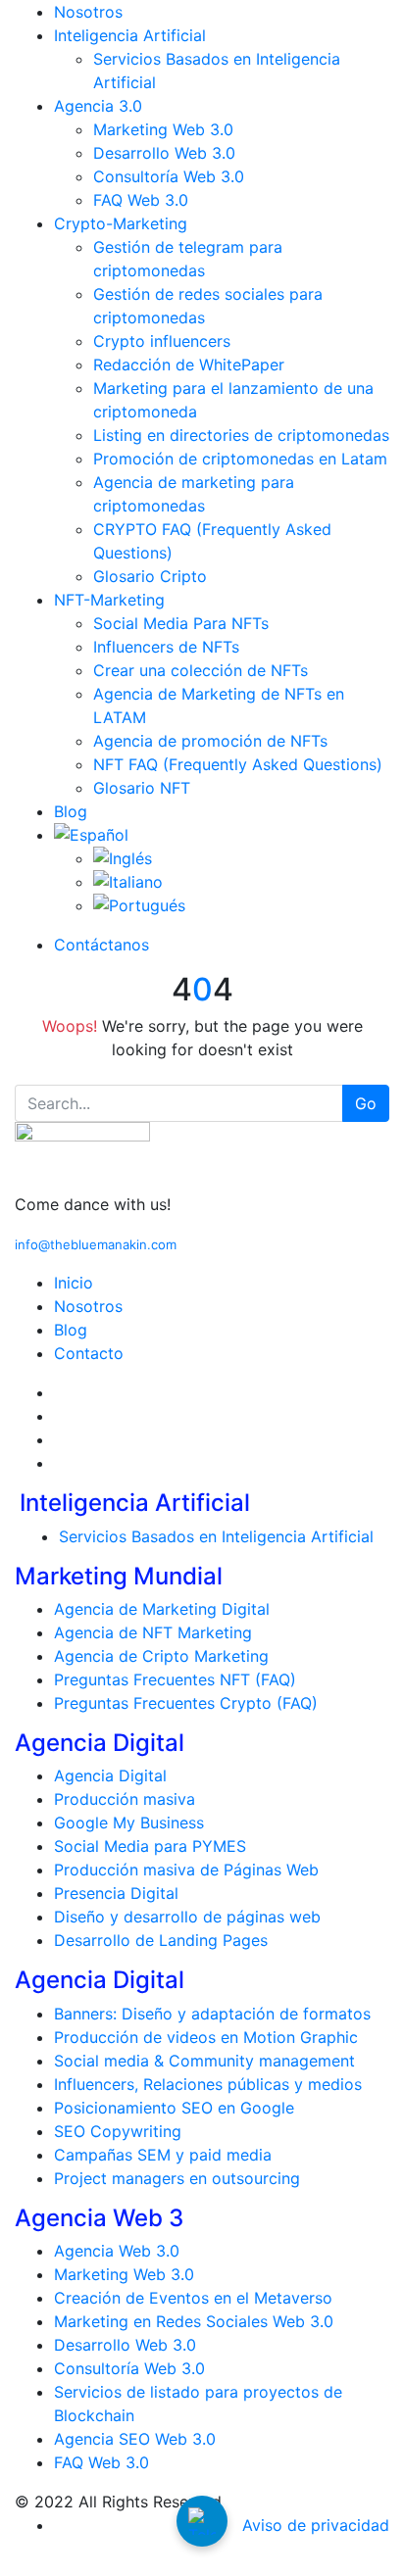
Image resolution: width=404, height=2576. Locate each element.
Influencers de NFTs (166, 647)
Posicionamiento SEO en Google (174, 2108)
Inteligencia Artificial (130, 35)
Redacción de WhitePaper (189, 365)
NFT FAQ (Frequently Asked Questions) (238, 764)
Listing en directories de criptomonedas (241, 435)
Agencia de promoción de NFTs (210, 741)
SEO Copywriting (118, 2131)
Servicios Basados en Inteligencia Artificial (216, 1536)
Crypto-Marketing (121, 223)
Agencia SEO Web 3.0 (135, 2439)
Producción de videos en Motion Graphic (206, 2037)
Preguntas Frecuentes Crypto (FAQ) (186, 1703)
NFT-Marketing (109, 600)
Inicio (74, 1283)
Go (366, 1103)
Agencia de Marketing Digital (162, 1609)
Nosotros (88, 12)
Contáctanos (101, 945)
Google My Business (129, 1823)
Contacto (89, 1353)
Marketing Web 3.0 (163, 129)
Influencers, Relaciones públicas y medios (208, 2084)
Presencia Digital (116, 1893)
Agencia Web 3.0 (117, 2251)
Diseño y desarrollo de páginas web (187, 1917)
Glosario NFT (142, 788)
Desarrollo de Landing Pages (161, 1940)
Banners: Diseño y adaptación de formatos (212, 2014)
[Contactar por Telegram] (202, 2521)
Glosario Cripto (150, 576)
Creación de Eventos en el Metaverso (193, 2298)
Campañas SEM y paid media (163, 2155)
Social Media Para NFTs (181, 623)
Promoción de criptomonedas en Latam (240, 459)
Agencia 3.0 (98, 106)
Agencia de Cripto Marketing (161, 1656)
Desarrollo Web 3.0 (164, 153)
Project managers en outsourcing (177, 2178)
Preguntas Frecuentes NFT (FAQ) (175, 1679)
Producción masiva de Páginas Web (186, 1870)
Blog (71, 811)
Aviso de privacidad (316, 2525)
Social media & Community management (204, 2061)
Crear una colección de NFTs (201, 670)
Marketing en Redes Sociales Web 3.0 (194, 2321)
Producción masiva (125, 1799)
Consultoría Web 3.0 (169, 176)
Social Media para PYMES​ (150, 1846)
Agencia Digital (110, 1775)
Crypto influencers (162, 341)
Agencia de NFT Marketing (153, 1632)
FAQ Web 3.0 (141, 200)
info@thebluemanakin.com (96, 1244)
